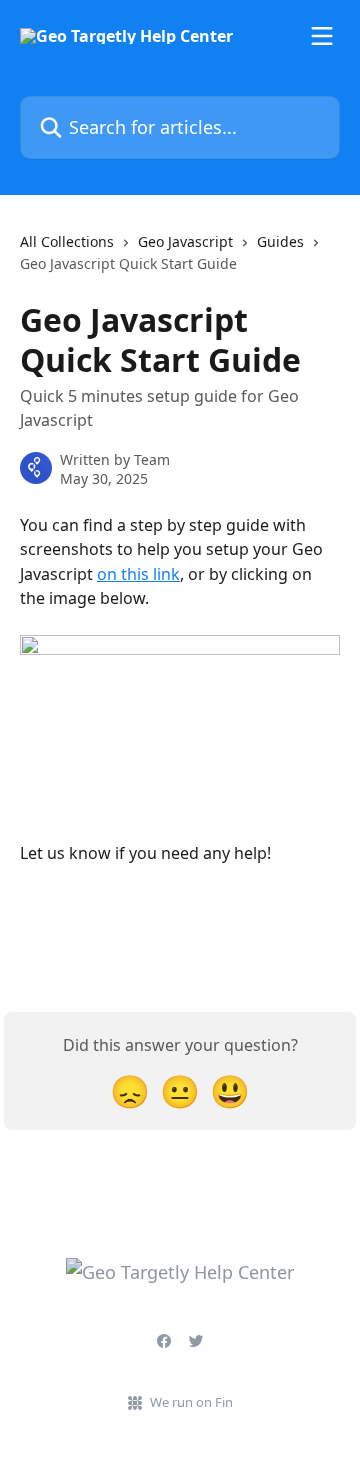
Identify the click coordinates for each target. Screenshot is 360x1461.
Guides (280, 241)
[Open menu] (322, 36)
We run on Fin (191, 1402)
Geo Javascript (185, 241)
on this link (138, 574)
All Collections (67, 241)
